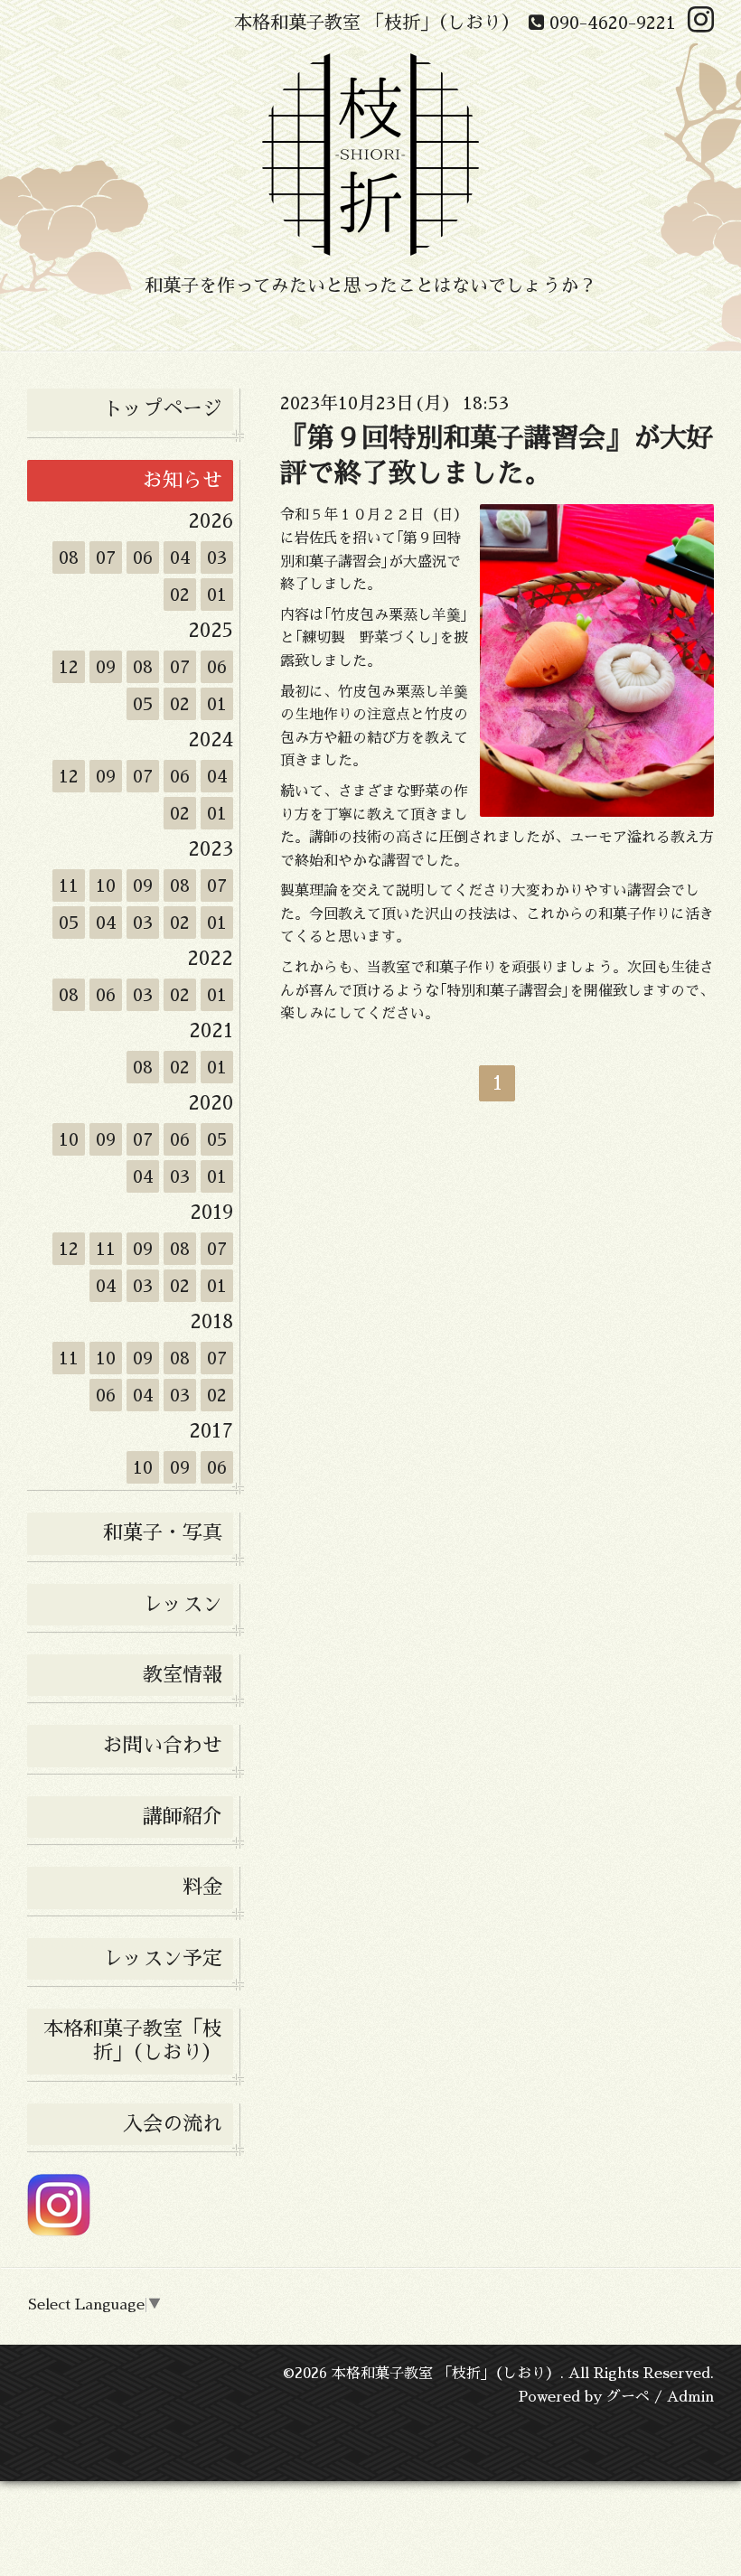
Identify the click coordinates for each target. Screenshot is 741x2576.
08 (69, 557)
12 (69, 667)
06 (143, 557)
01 (217, 595)
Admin (690, 2397)
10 (106, 885)
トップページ (163, 409)
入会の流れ (173, 2124)
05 (143, 704)
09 (106, 667)
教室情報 (183, 1675)
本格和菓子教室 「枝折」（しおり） (446, 2374)
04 (180, 557)
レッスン (183, 1605)
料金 (202, 1888)
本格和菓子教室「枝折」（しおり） (133, 2041)
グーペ (628, 2397)
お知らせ (183, 481)
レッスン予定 (163, 1959)
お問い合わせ (163, 1746)
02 (180, 595)
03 (217, 557)
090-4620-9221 (610, 23)
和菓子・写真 (163, 1533)
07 (106, 557)
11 (69, 885)
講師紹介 (183, 1817)
